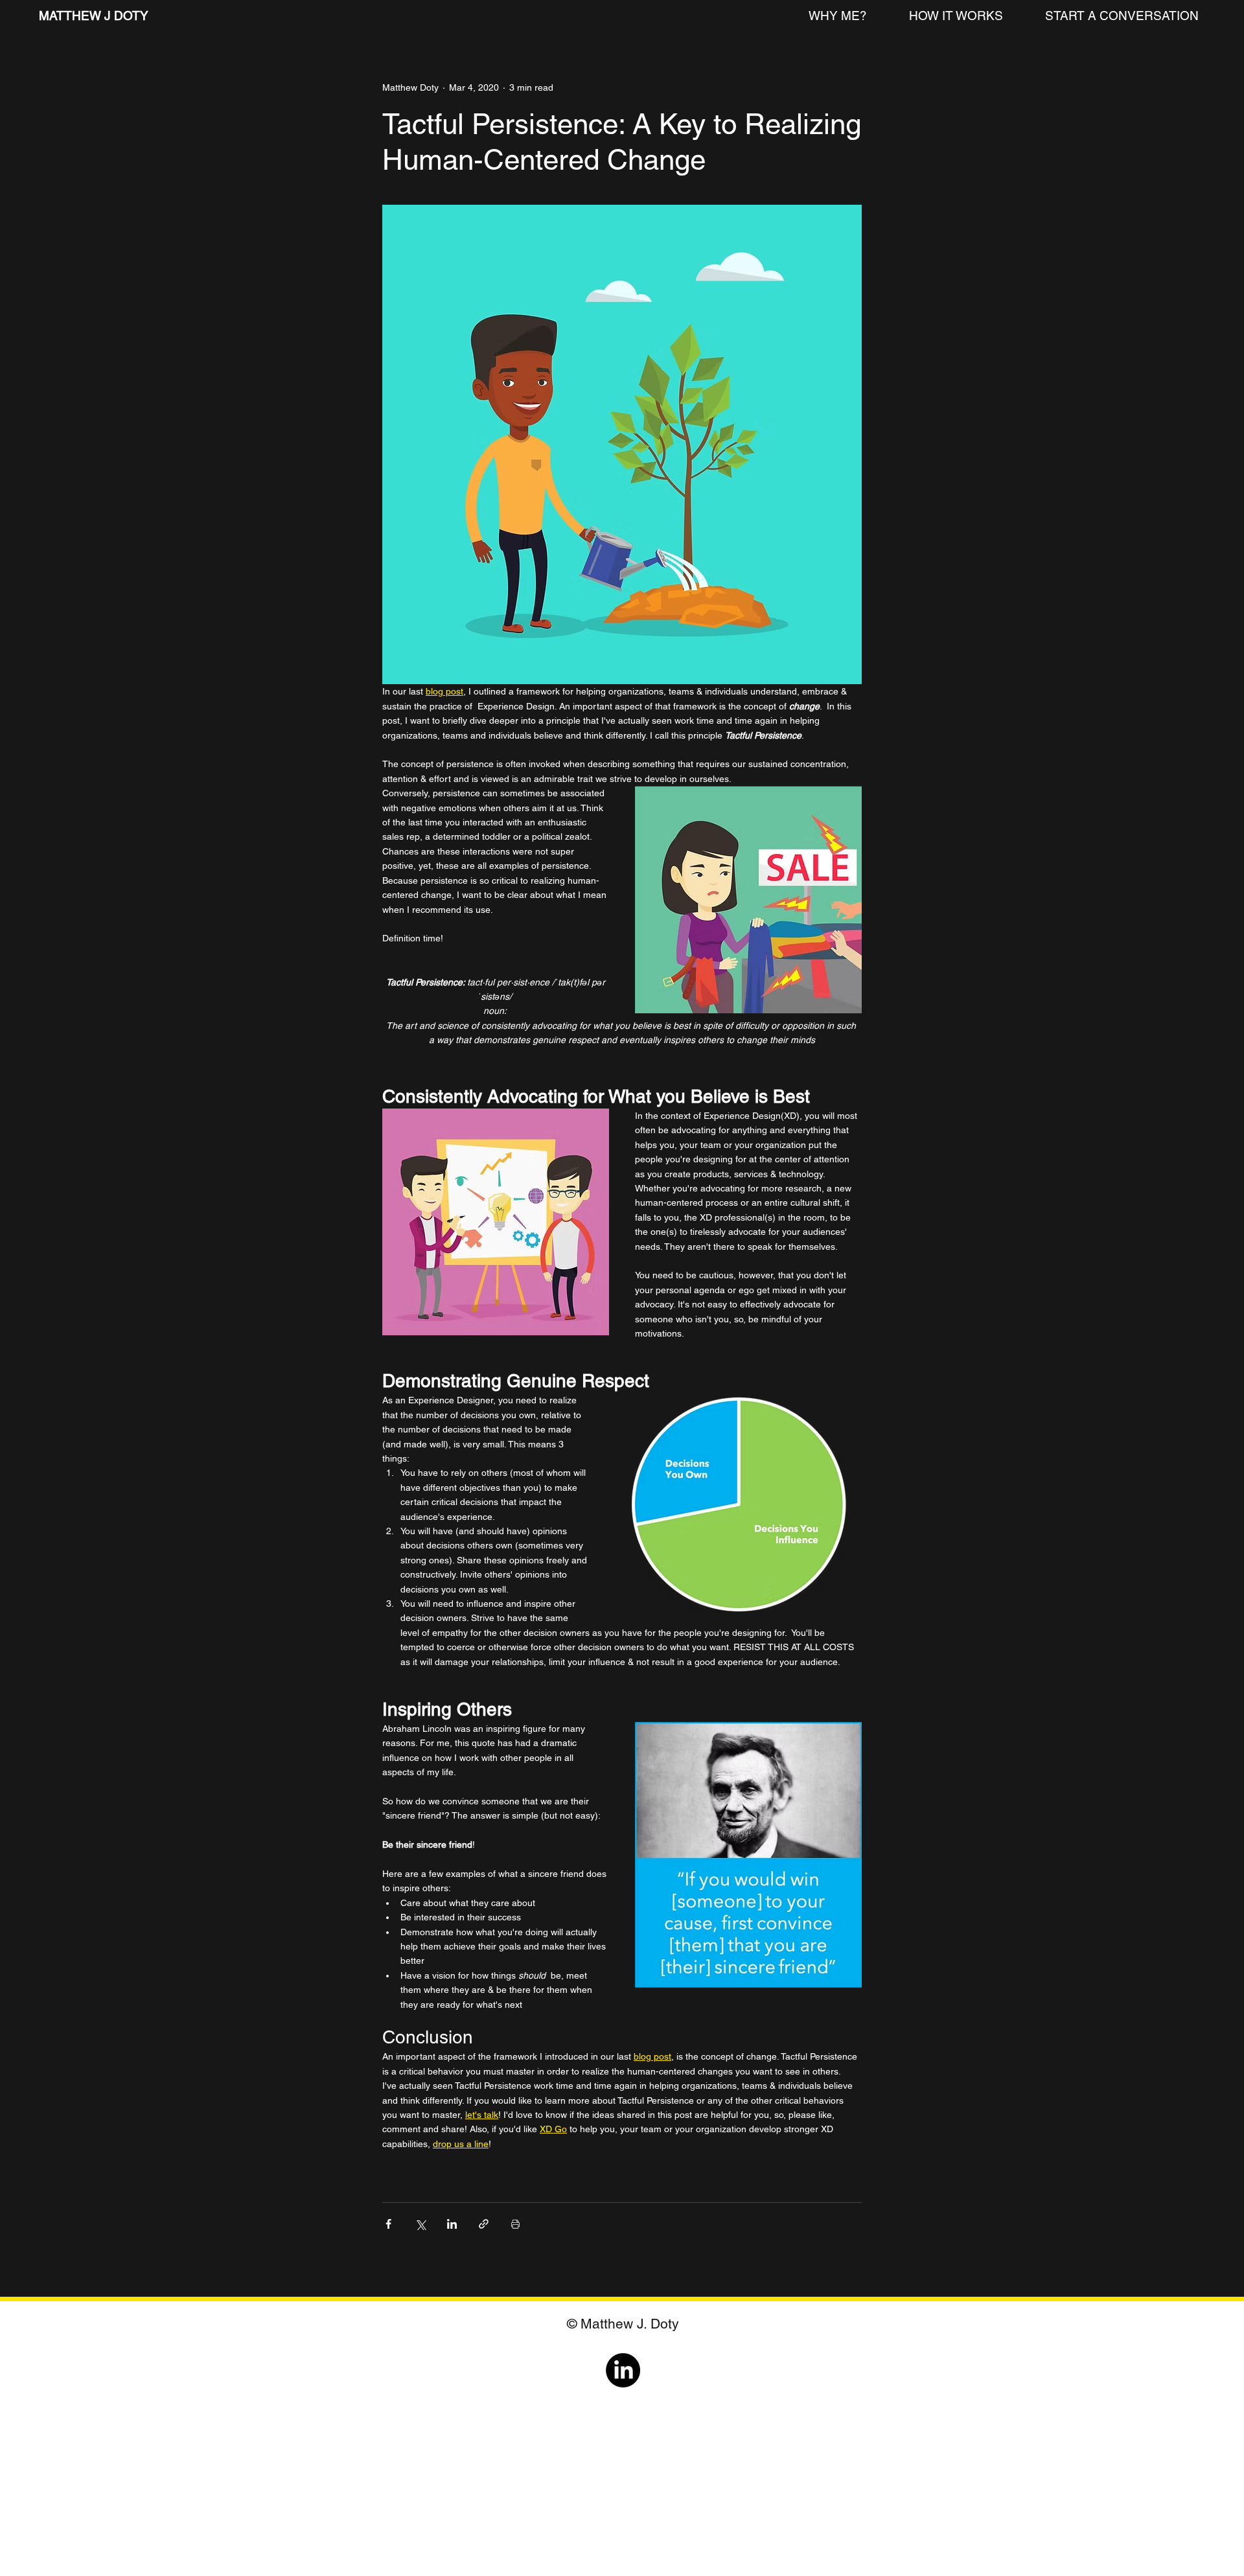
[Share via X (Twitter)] (420, 2224)
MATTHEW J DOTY (95, 16)
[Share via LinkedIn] (452, 2224)
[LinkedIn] (623, 2370)
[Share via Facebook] (388, 2224)
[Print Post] (515, 2224)
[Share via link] (484, 2224)
